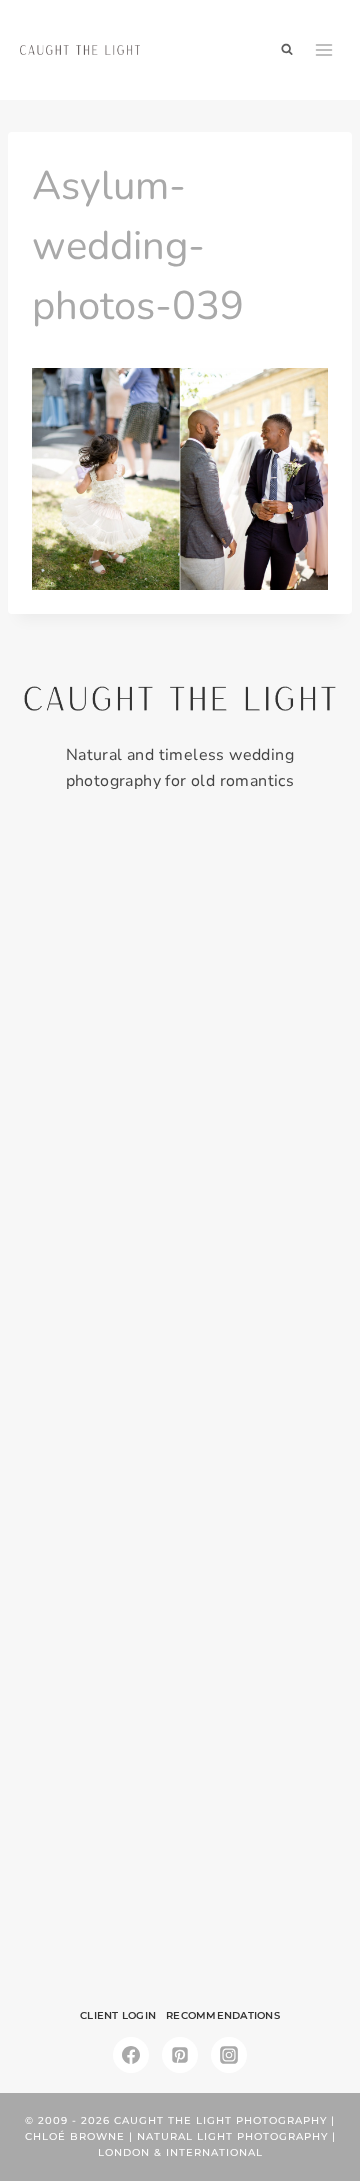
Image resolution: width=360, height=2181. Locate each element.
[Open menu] (324, 50)
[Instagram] (229, 2055)
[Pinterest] (180, 2055)
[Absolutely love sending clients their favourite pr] (180, 1311)
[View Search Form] (287, 50)
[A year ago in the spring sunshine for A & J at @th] (180, 1680)
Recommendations (223, 2015)
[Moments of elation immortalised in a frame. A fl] (180, 1865)
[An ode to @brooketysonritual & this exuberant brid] (180, 1126)
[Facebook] (131, 2055)
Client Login (118, 2015)
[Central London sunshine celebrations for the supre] (180, 1495)
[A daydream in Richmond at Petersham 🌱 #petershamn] (180, 941)
